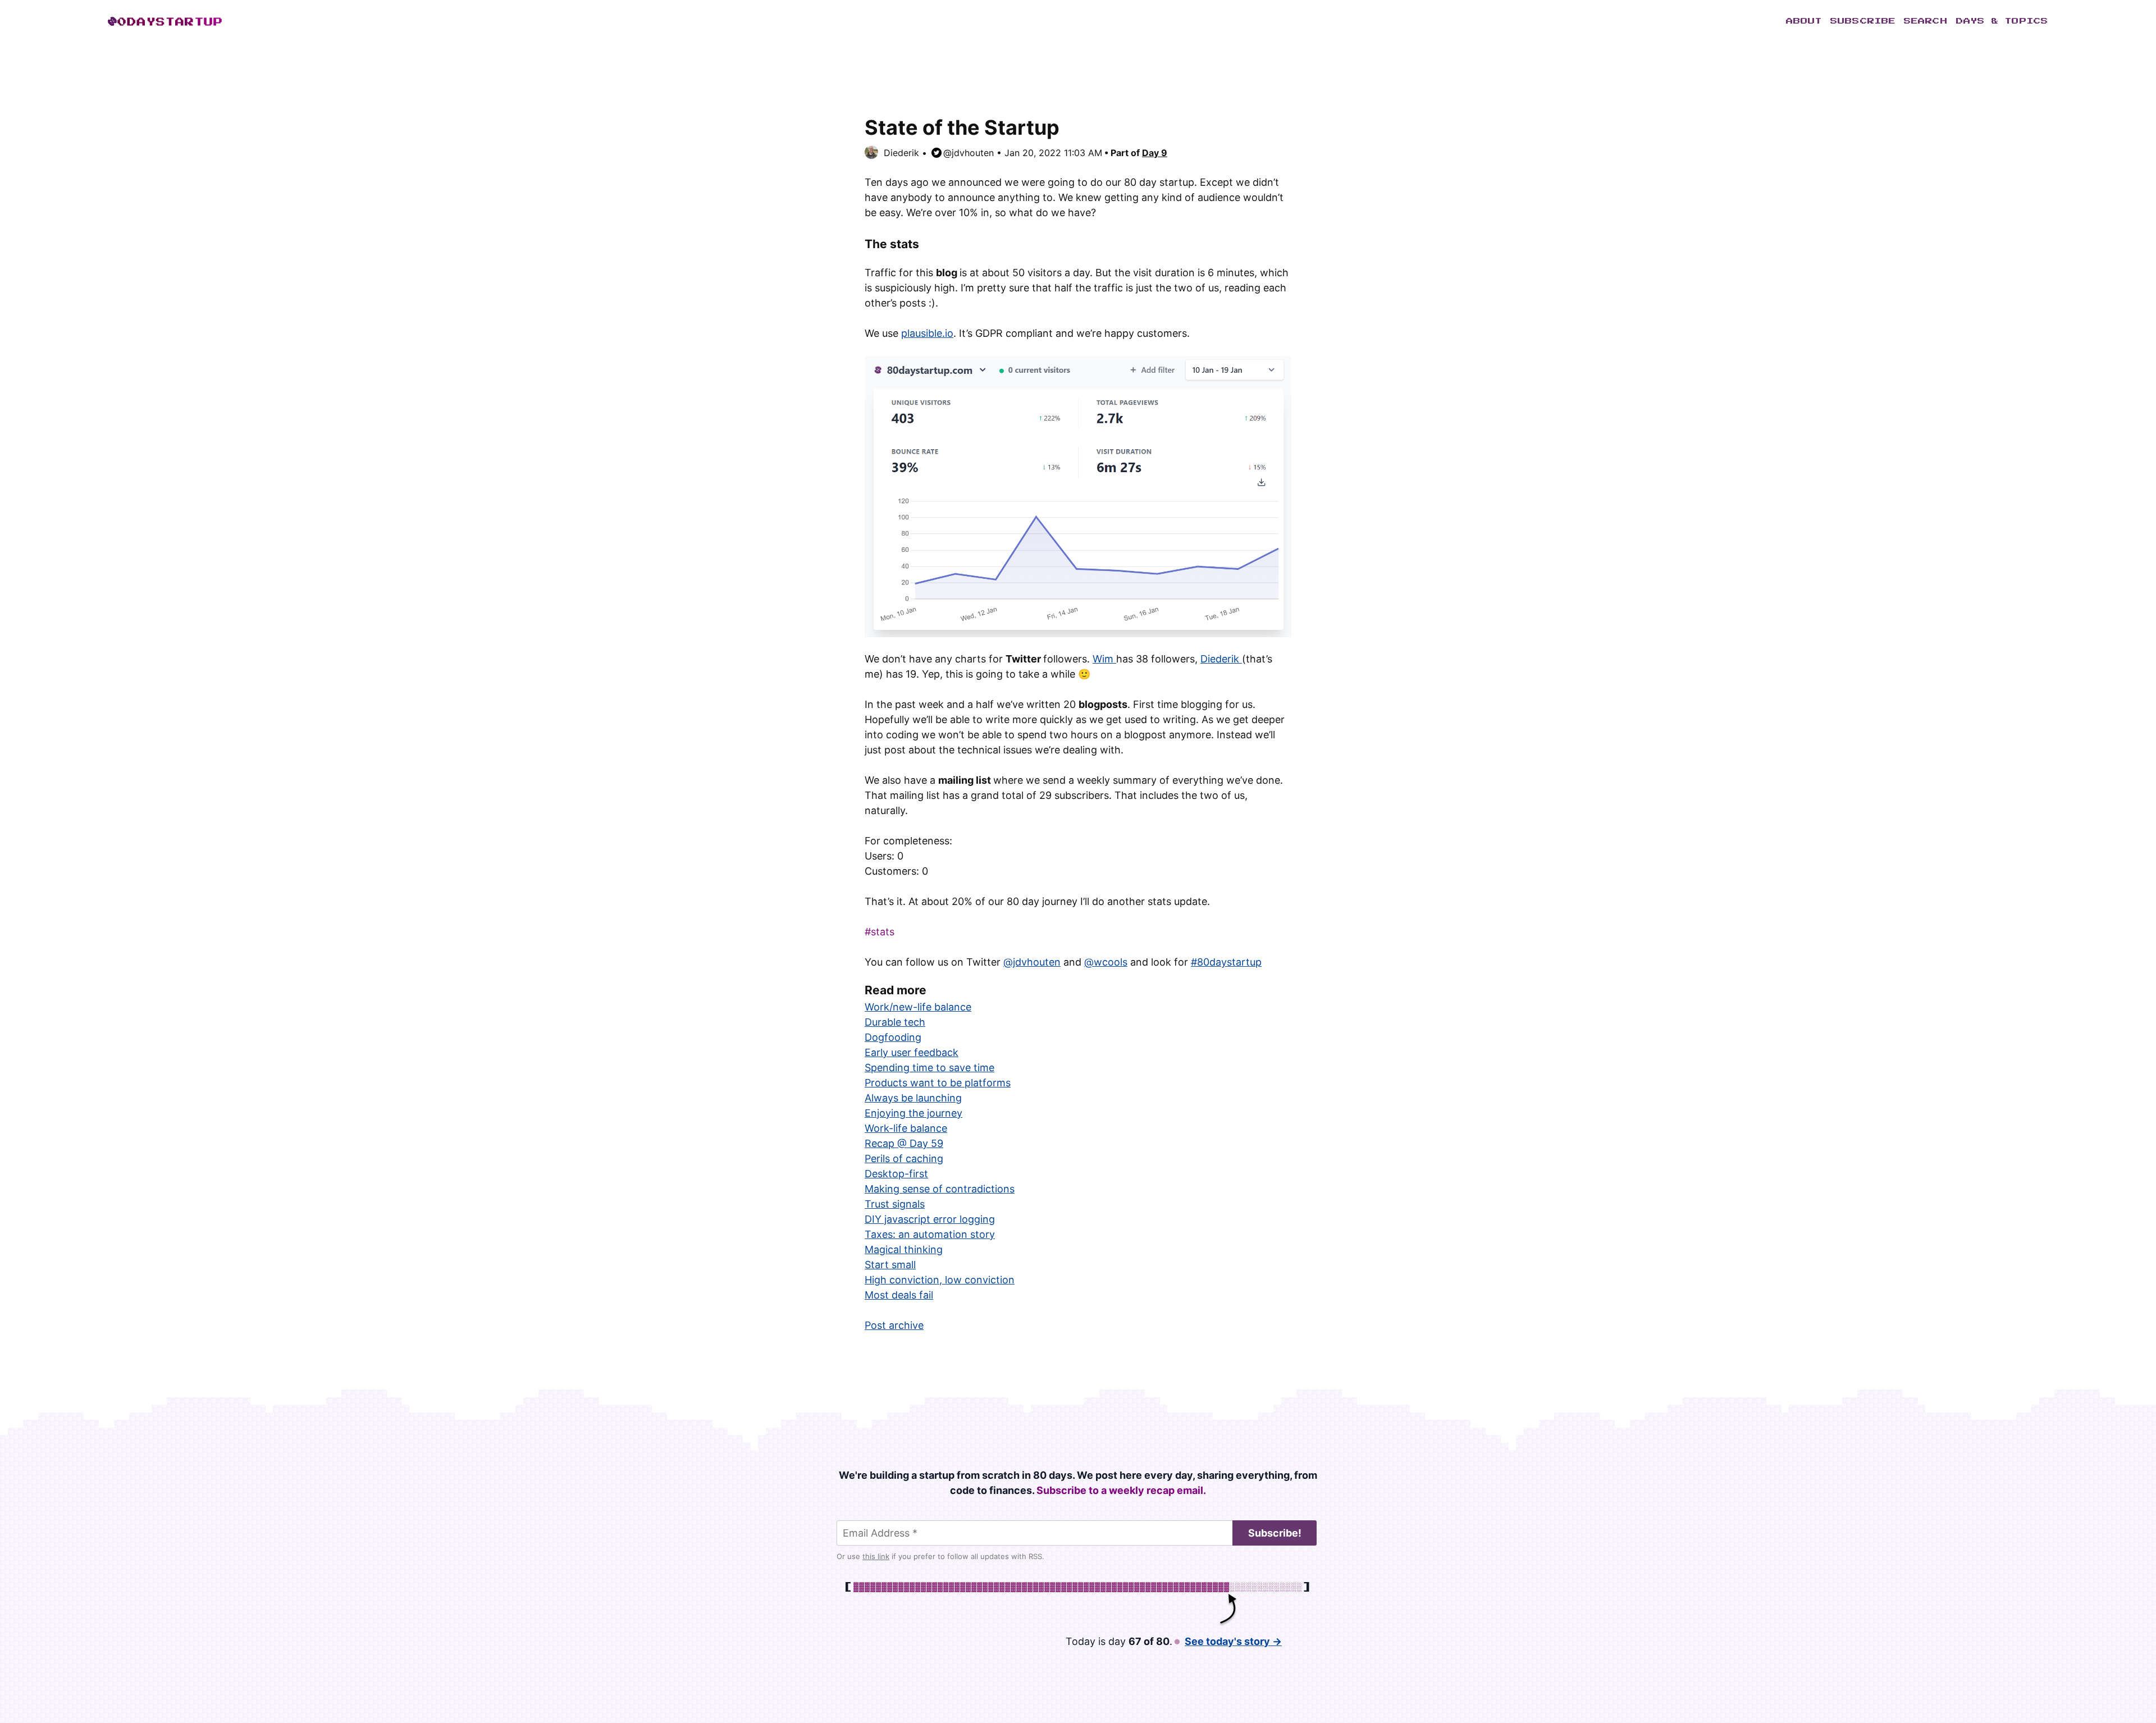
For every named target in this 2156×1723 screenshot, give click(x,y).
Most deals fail (899, 1295)
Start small (890, 1265)
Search (1926, 21)
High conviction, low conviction (940, 1280)
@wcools (1106, 962)
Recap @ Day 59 (904, 1143)
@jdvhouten (969, 153)
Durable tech (895, 1022)
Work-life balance (906, 1128)
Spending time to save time (929, 1068)
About (1804, 21)
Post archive (894, 1325)
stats (883, 932)
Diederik (901, 153)
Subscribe (1863, 21)
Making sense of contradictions (940, 1189)
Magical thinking (904, 1249)
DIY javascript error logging (930, 1219)
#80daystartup (1226, 962)
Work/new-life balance (918, 1007)
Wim (1104, 659)
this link (876, 1556)
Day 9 (1155, 153)
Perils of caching (904, 1158)
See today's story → (1233, 1641)
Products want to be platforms (938, 1083)
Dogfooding (893, 1037)
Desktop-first (896, 1174)
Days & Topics (2002, 21)
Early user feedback (912, 1052)
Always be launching (913, 1098)
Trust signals (895, 1204)
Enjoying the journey (913, 1113)
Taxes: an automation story (930, 1234)
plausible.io (927, 333)
